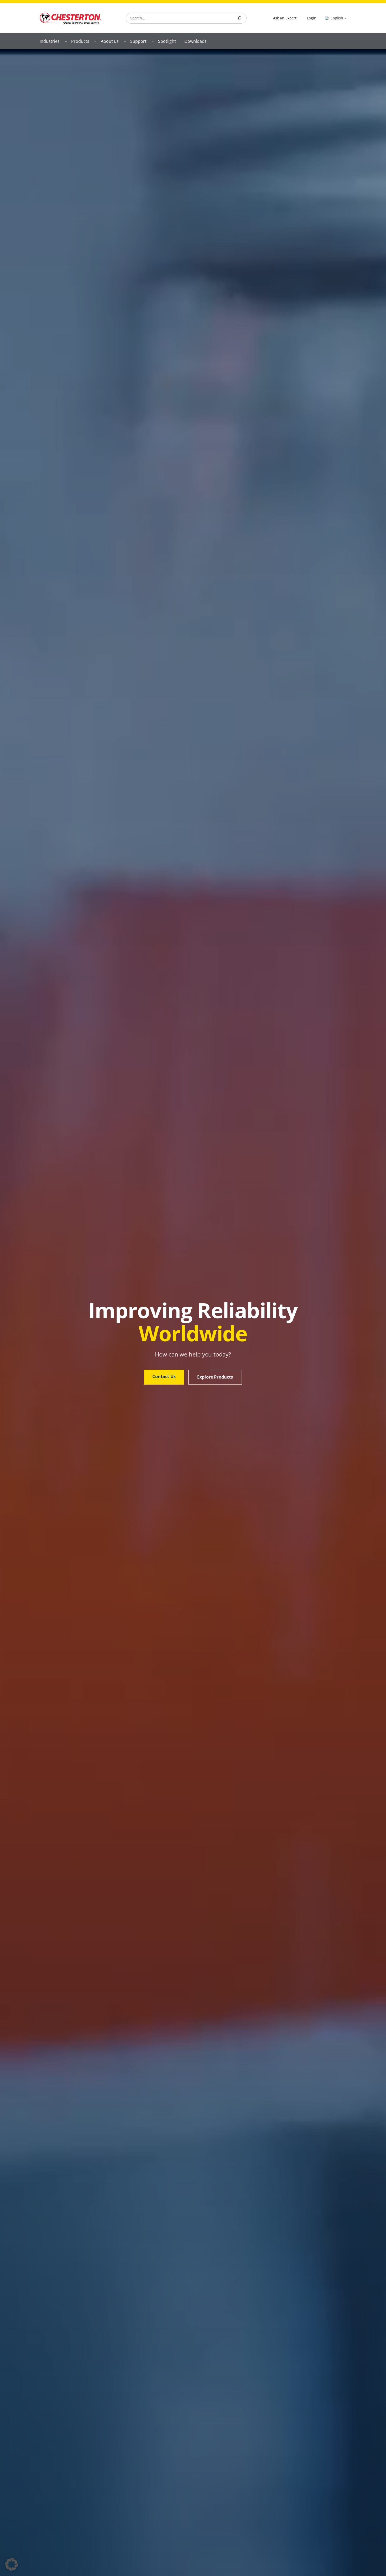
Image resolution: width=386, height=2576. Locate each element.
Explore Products (215, 1377)
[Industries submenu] (66, 41)
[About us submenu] (125, 41)
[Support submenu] (153, 41)
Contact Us (164, 1376)
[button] (12, 2564)
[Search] (239, 18)
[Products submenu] (95, 41)
